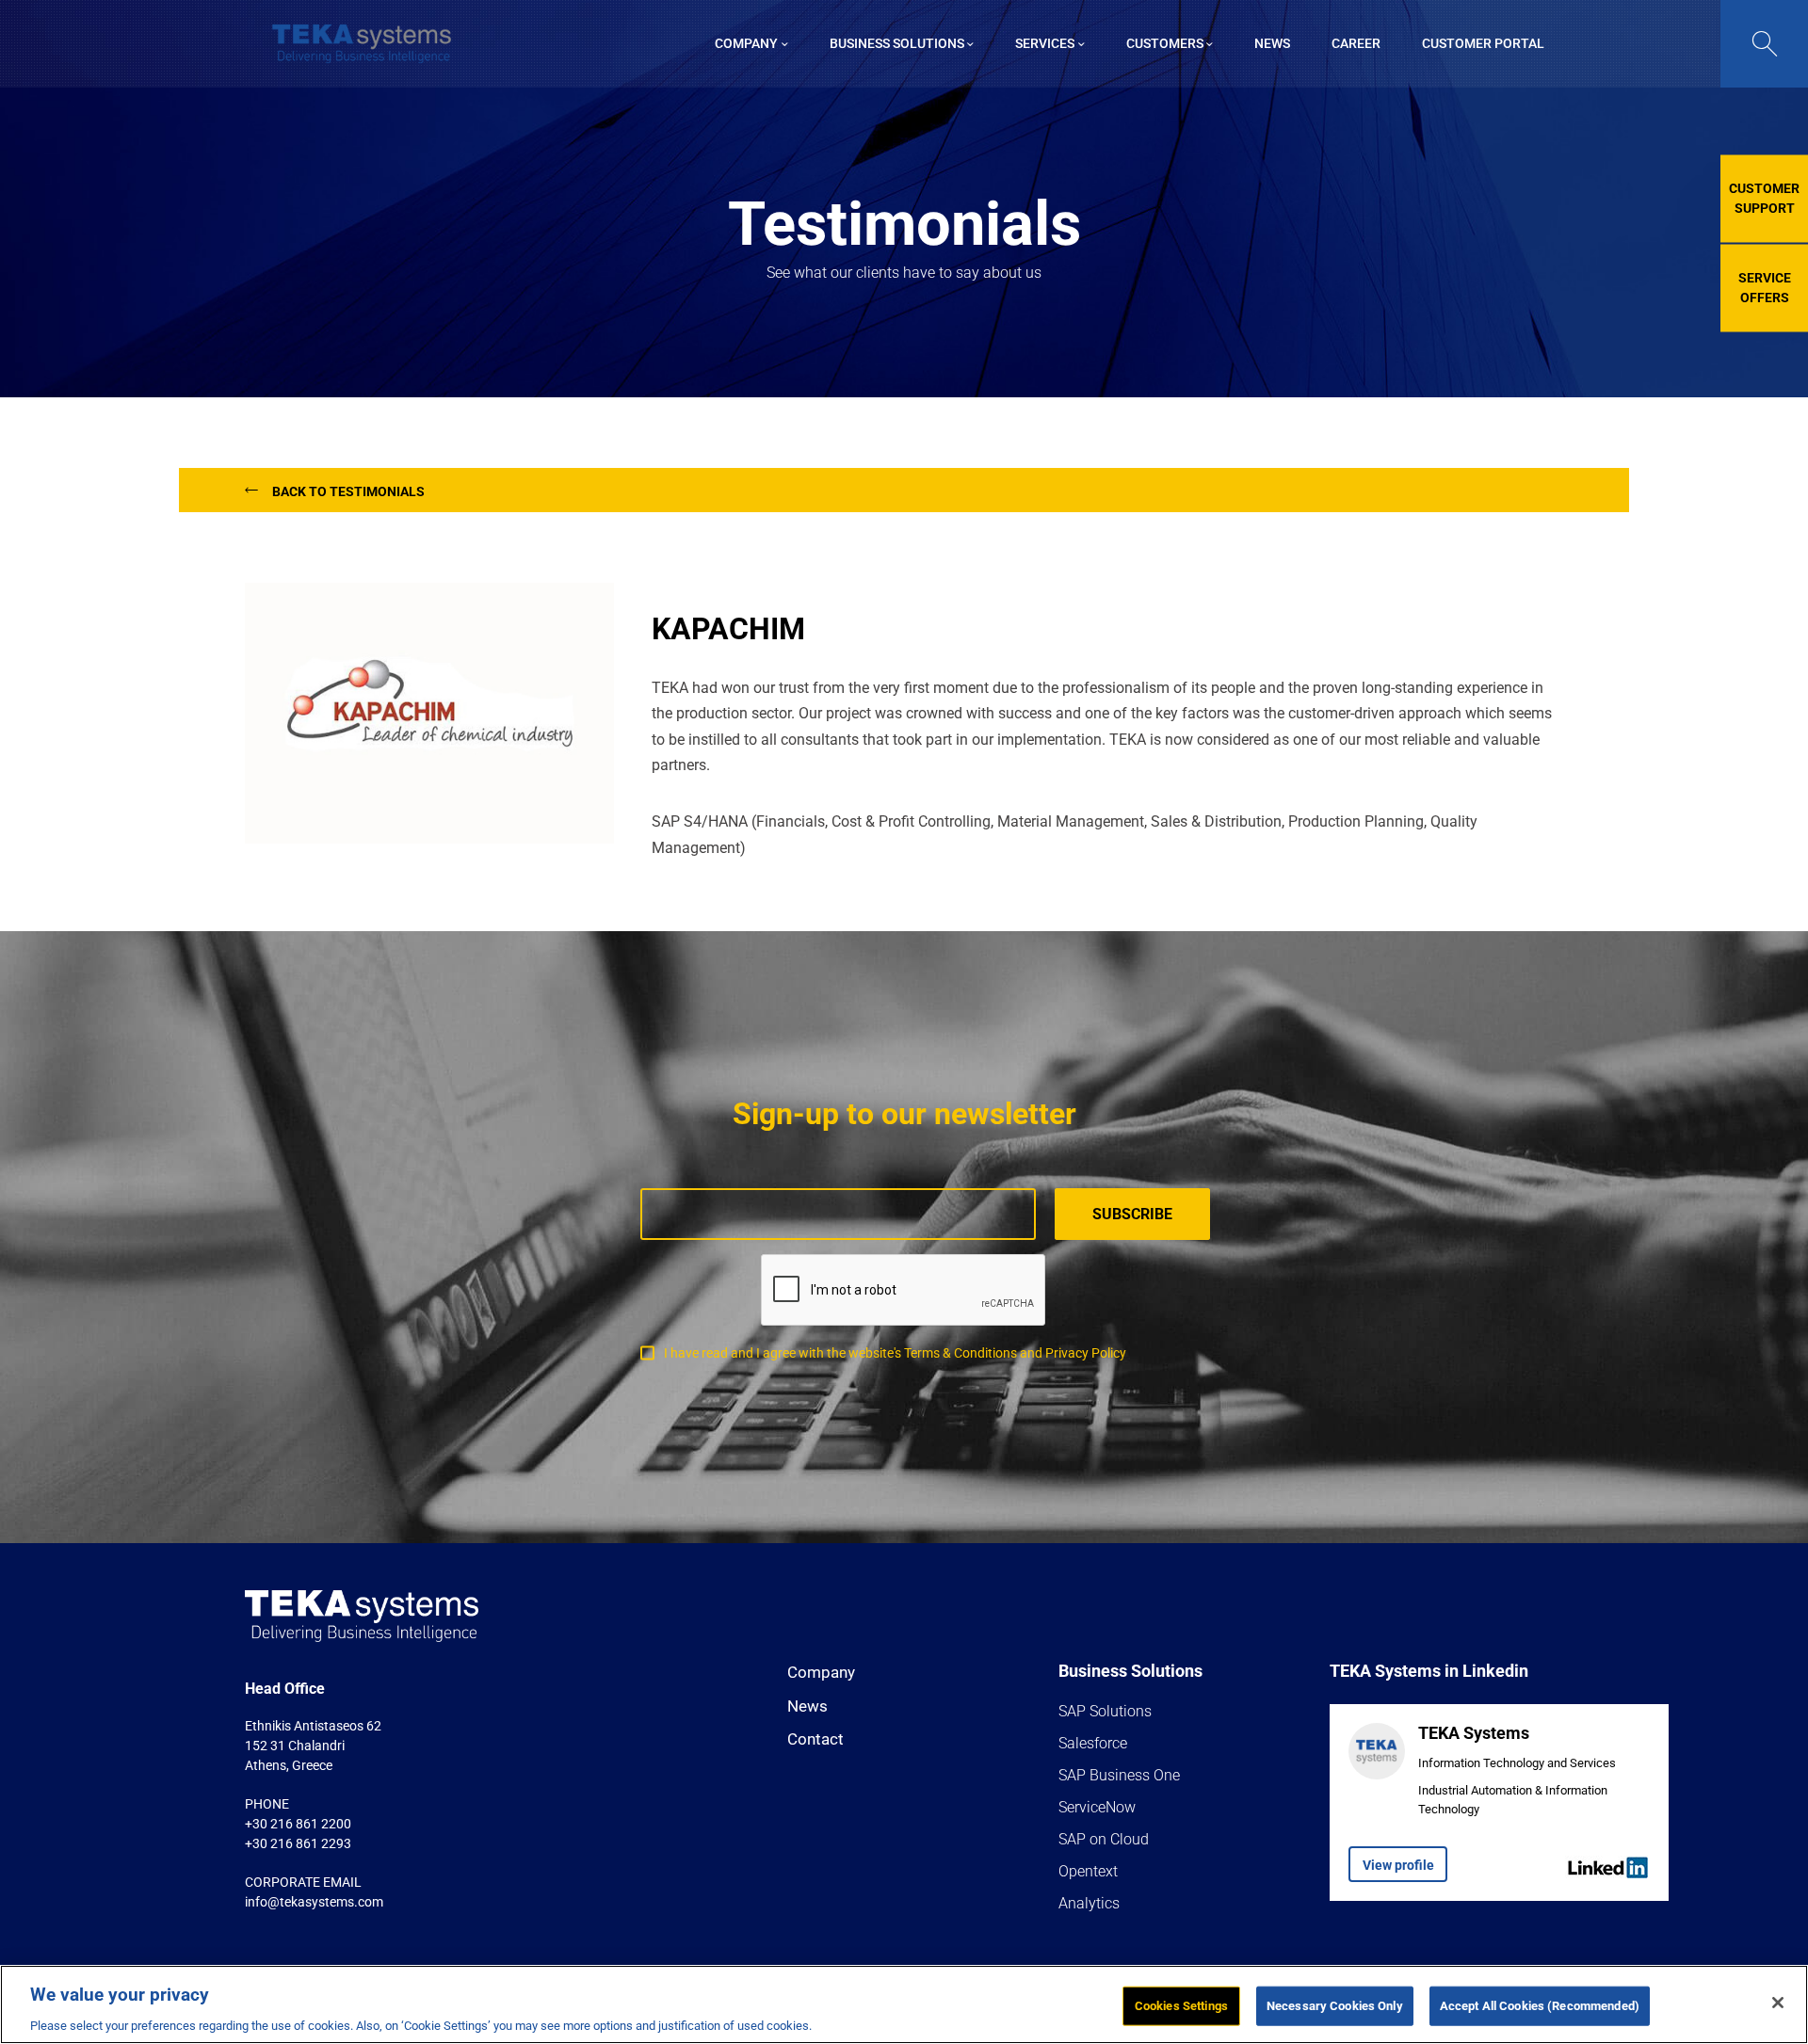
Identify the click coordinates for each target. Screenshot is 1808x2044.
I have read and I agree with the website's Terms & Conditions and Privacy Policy (895, 1353)
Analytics (1089, 1903)
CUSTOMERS (1165, 43)
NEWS (1272, 43)
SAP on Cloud (1104, 1839)
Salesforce (1093, 1743)
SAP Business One (1119, 1775)
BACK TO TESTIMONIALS (348, 491)
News (807, 1706)
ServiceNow (1097, 1807)
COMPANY (746, 43)
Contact (815, 1739)
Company (821, 1672)
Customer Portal (1483, 43)
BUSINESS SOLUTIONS (897, 43)
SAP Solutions (1105, 1711)
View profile (1398, 1865)
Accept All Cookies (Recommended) (1540, 2005)
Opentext (1088, 1871)
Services (1045, 43)
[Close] (1778, 2003)
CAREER (1356, 43)
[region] (904, 2004)
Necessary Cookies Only (1335, 2005)
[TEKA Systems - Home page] (362, 44)
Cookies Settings (1181, 2005)
